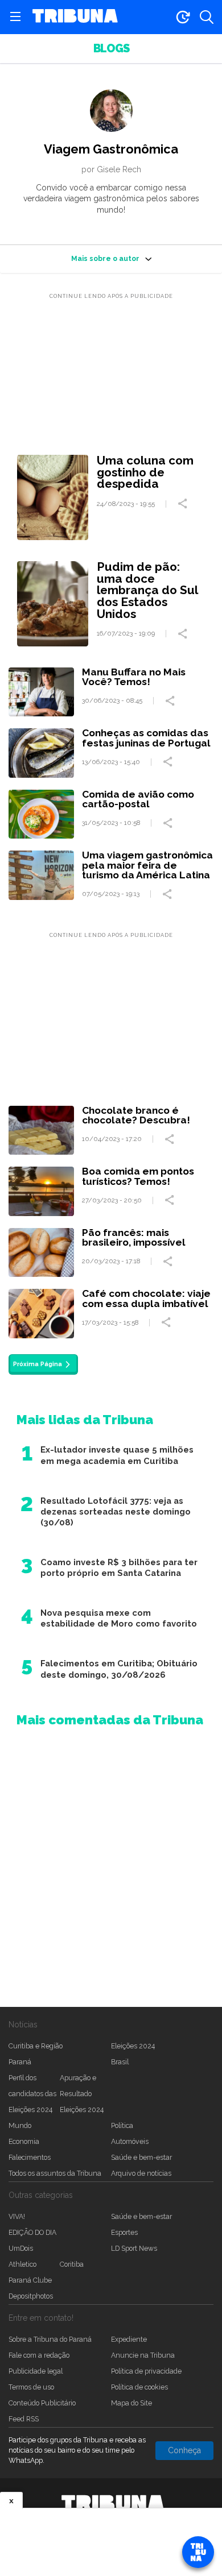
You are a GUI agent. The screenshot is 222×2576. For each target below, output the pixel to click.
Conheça (184, 2450)
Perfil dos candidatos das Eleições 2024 (32, 2094)
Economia (24, 2141)
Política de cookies (139, 2387)
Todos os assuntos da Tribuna (55, 2173)
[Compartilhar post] (184, 504)
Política (122, 2125)
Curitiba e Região (36, 2046)
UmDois (21, 2248)
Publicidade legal (36, 2371)
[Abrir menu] (15, 17)
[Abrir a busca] (207, 17)
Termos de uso (31, 2387)
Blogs (111, 49)
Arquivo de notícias (141, 2173)
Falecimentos (30, 2157)
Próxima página (38, 1364)
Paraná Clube (30, 2280)
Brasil (120, 2062)
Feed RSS (24, 2419)
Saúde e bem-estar (141, 2157)
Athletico (22, 2264)
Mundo (20, 2125)
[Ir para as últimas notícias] (183, 17)
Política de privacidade (146, 2371)
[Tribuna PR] (113, 2503)
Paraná (20, 2062)
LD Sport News (134, 2248)
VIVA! (17, 2216)
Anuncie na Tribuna (143, 2355)
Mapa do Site (131, 2403)
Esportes (124, 2232)
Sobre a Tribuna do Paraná (50, 2339)
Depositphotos (31, 2296)
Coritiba (72, 2264)
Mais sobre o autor (105, 258)
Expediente (129, 2339)
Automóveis (130, 2141)
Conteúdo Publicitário (42, 2403)
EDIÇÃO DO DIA (32, 2232)
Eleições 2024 (133, 2046)
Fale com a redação (39, 2355)
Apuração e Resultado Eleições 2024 (82, 2094)
